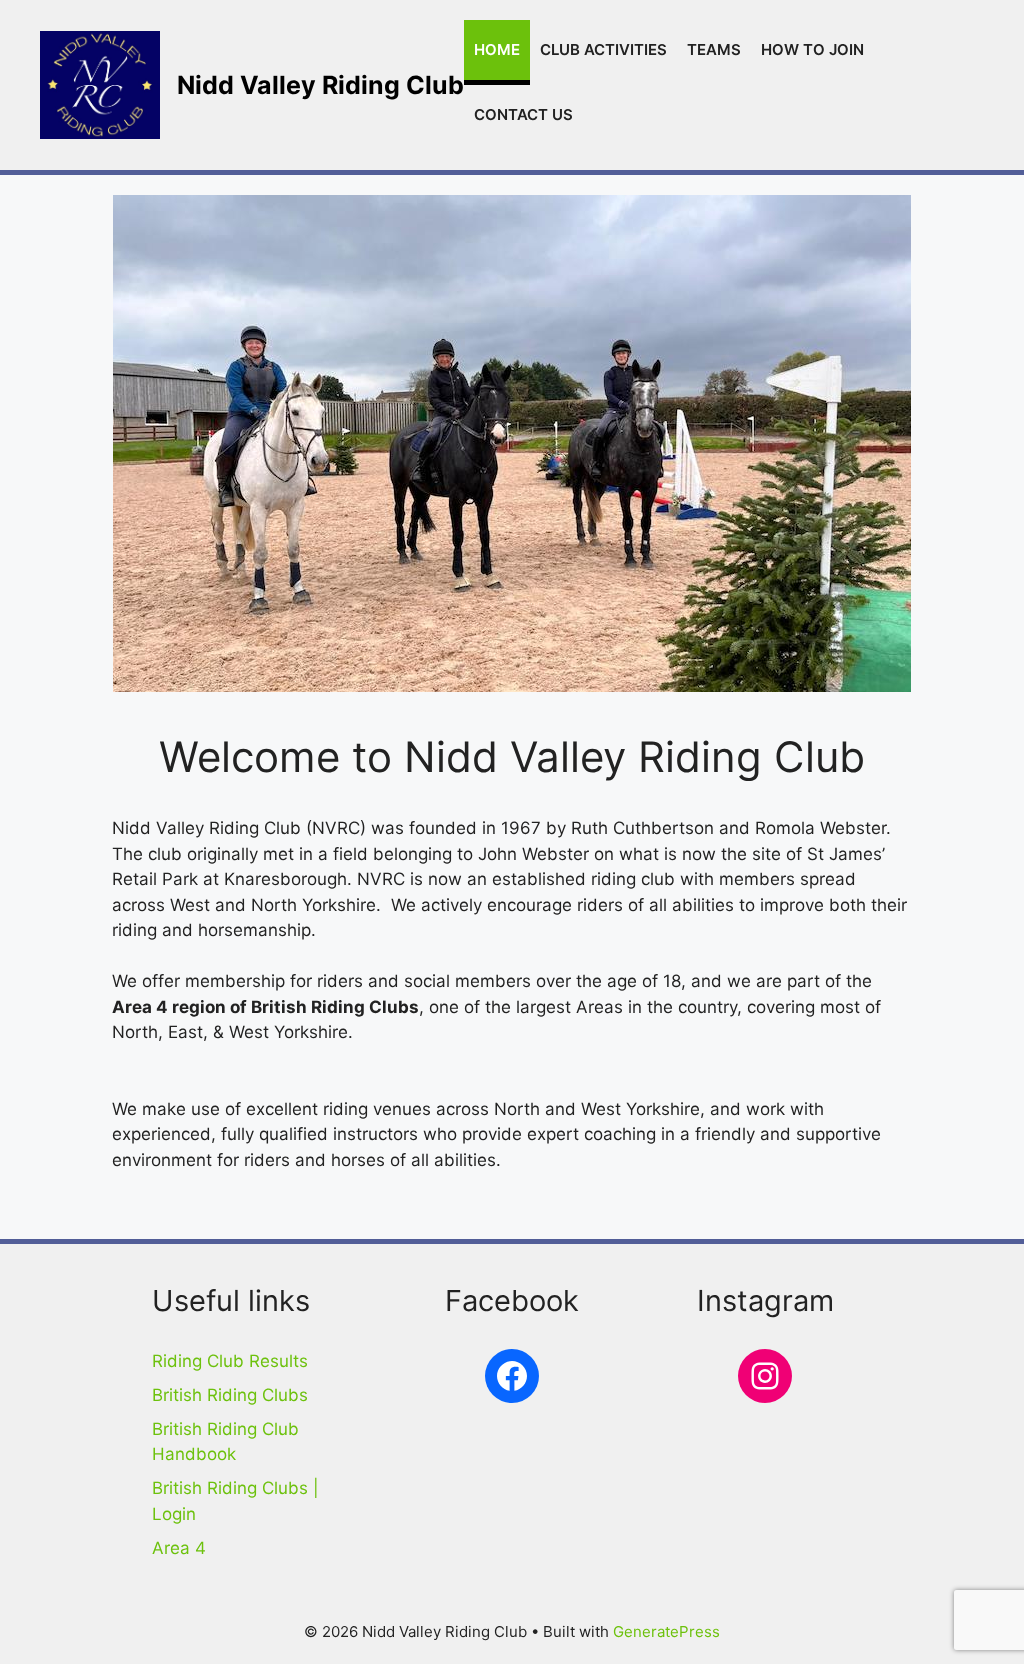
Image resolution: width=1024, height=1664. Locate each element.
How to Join (812, 49)
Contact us (523, 114)
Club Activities (603, 49)
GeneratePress (666, 1631)
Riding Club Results (230, 1361)
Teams (714, 49)
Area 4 (179, 1548)
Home (497, 49)
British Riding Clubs (230, 1395)
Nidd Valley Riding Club (320, 85)
